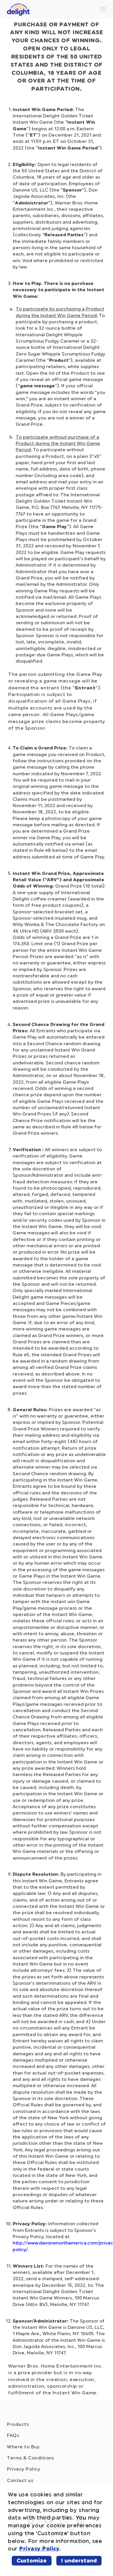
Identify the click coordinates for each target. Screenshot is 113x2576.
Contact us (20, 2481)
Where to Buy (23, 2447)
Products (18, 2424)
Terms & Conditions (30, 2458)
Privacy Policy (24, 2469)
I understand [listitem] (79, 2561)
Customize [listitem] (32, 2561)
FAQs (13, 2435)
